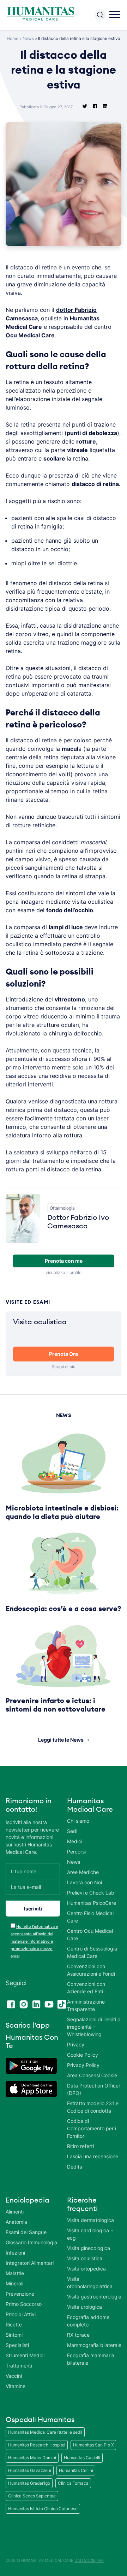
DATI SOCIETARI (89, 2560)
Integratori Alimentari (30, 2263)
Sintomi (14, 2335)
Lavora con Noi (84, 1882)
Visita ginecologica (89, 2248)
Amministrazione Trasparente (86, 2005)
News (28, 38)
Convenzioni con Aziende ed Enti (86, 1988)
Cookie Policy (83, 2055)
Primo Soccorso (24, 2304)
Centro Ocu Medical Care (90, 1935)
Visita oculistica (85, 2258)
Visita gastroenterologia (94, 2297)
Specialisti (17, 2345)
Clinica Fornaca (73, 2483)
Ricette (14, 2324)
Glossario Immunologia (31, 2242)
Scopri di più (64, 1367)
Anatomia (16, 2222)
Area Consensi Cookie (92, 2075)
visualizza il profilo (64, 1272)
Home (13, 38)
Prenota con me (64, 1261)
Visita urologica (84, 2307)
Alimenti (15, 2212)
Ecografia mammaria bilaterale (91, 2359)
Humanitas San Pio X (93, 2445)
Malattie (15, 2273)
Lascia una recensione (93, 2156)
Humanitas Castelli (82, 2458)
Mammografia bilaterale (94, 2345)
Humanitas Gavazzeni (30, 2470)
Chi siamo (78, 1821)
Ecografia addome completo (88, 2321)
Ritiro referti (80, 2146)
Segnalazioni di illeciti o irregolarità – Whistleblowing (94, 2027)
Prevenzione (20, 2294)
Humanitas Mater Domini (32, 2458)
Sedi (72, 1831)
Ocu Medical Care (30, 335)
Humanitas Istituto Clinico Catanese (43, 2509)
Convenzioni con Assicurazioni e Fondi (91, 1970)
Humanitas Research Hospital (37, 2445)
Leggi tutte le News (61, 1740)
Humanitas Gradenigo (29, 2483)
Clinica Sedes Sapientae (32, 2496)
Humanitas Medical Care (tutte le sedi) (45, 2432)
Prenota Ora (64, 1354)
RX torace (78, 2335)
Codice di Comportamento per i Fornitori (92, 2128)
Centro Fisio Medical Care (90, 1917)
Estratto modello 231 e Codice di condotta (93, 2107)
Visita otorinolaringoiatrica (90, 2283)
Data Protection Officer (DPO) (94, 2089)
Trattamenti (19, 2366)
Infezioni (15, 2253)
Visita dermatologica (90, 2220)
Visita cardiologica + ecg (90, 2234)
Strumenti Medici (25, 2355)
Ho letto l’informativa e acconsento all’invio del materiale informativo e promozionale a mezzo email (34, 1941)
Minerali (14, 2283)
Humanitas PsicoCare (92, 1903)
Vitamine (16, 2386)
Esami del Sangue (26, 2232)
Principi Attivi (21, 2314)
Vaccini (14, 2376)
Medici (75, 1841)
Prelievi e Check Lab (91, 1893)
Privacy (76, 2044)
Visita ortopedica (86, 2269)
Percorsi (76, 1852)
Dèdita (75, 2167)
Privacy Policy (83, 2065)
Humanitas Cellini (76, 2470)
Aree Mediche (83, 1872)
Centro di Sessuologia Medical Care (92, 1952)
